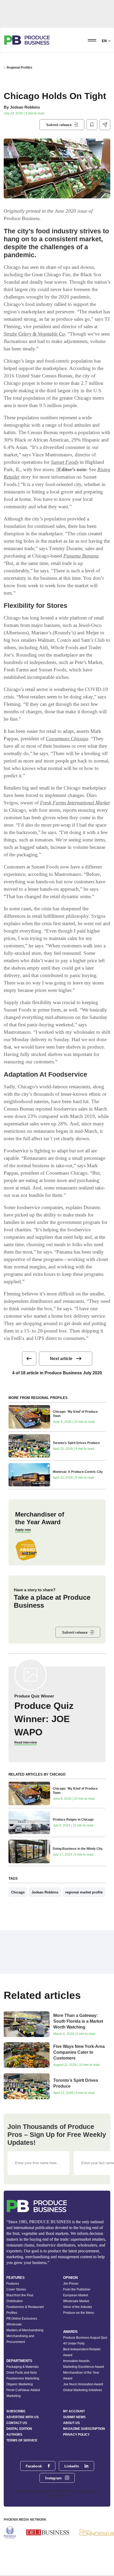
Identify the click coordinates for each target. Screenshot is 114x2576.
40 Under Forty (74, 2343)
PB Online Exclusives (22, 2319)
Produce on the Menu (79, 2313)
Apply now (23, 1530)
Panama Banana (81, 556)
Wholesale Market (76, 2301)
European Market (76, 2295)
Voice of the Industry (78, 2307)
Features (13, 2284)
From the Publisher (77, 2289)
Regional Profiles (19, 68)
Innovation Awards (76, 2361)
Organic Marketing (20, 2384)
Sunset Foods (65, 462)
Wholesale (14, 2324)
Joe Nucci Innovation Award (83, 2384)
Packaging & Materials (23, 2367)
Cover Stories (16, 2289)
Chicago (18, 1892)
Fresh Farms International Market (75, 803)
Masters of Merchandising (25, 2330)
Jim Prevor (71, 2284)
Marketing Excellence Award (84, 2367)
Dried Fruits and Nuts (22, 2373)
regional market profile (84, 1892)
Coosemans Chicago (67, 739)
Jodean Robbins (25, 107)
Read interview (26, 1742)
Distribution (15, 2301)
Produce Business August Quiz (85, 2338)
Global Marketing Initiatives (83, 2390)
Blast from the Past (20, 2295)
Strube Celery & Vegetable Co (34, 334)
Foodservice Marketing (23, 2378)
